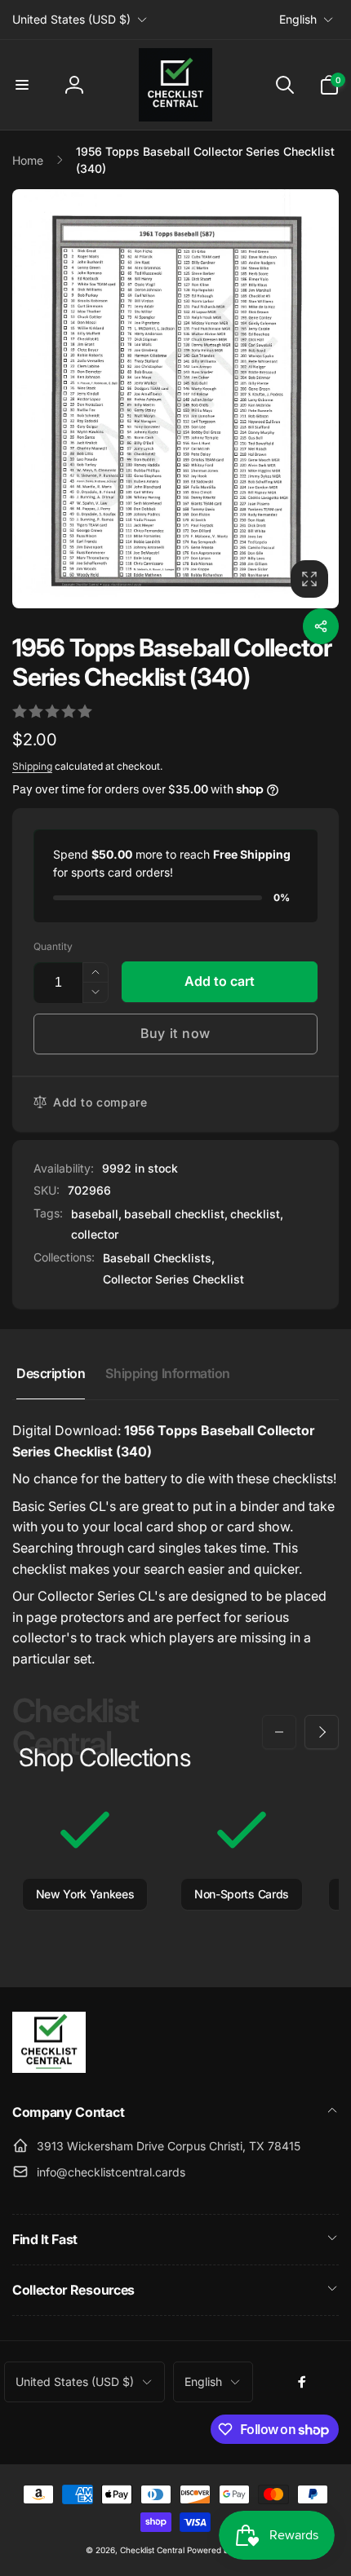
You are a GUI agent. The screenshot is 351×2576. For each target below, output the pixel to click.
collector (95, 1234)
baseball (95, 1214)
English (298, 19)
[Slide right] (322, 1732)
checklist (255, 1214)
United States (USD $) (71, 19)
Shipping (32, 766)
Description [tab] (51, 1373)
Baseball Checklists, (159, 1258)
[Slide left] (279, 1732)
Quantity (53, 946)
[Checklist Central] (49, 2068)
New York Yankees (85, 1894)
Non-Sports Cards (242, 1894)
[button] (22, 85)
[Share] (321, 626)
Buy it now (175, 1033)
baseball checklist (174, 1214)
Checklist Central (152, 2550)
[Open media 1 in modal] (175, 398)
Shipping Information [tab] (168, 1373)
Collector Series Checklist (173, 1279)
